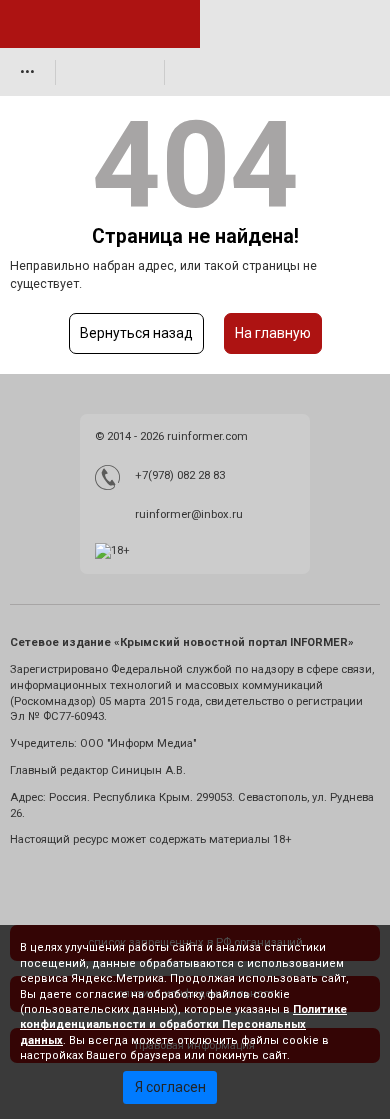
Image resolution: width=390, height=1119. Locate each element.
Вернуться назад (136, 333)
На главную (273, 333)
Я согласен (170, 1087)
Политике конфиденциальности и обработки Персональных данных (183, 1025)
